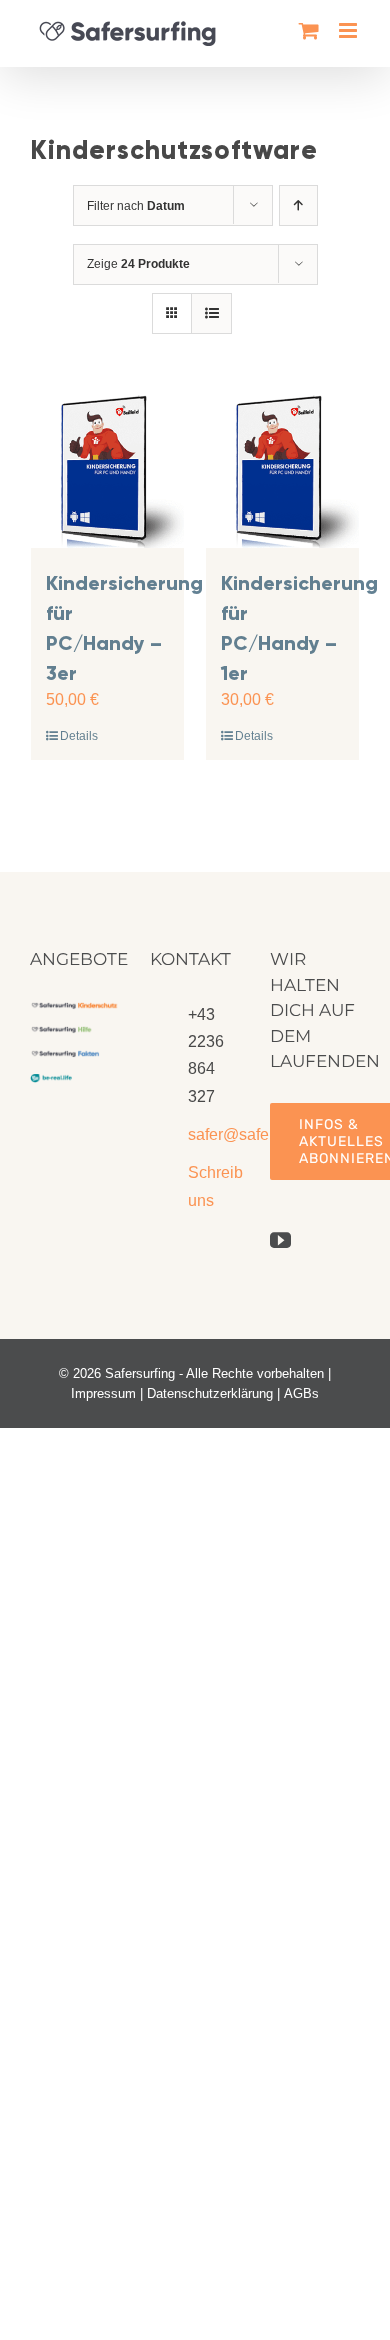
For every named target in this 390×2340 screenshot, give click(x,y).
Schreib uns (214, 1186)
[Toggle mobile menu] (349, 30)
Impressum (103, 1393)
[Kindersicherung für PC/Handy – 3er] (107, 471)
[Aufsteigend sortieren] (298, 205)
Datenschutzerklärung (210, 1393)
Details (79, 736)
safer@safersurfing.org (214, 1134)
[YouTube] (280, 1240)
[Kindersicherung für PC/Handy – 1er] (282, 471)
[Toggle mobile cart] (309, 30)
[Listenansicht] (211, 313)
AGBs (301, 1393)
